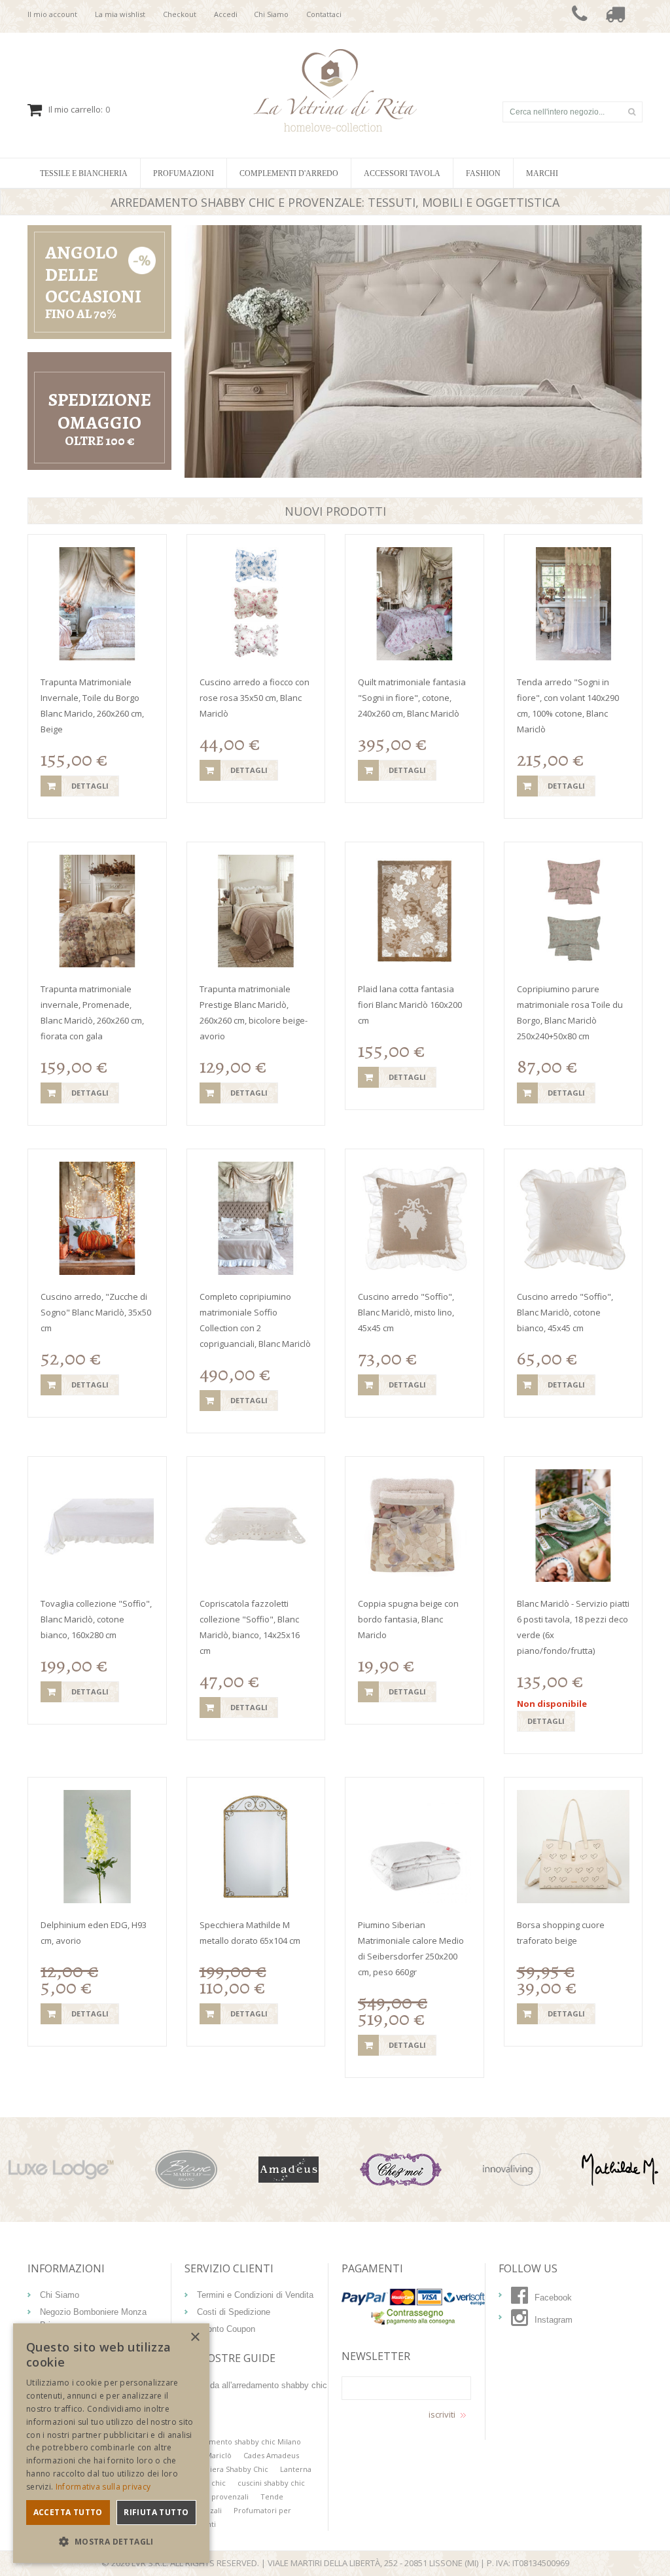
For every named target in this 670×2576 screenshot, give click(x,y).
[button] (111, 2542)
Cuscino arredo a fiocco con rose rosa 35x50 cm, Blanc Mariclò (255, 698)
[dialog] (111, 2443)
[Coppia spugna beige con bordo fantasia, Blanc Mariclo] (414, 1526)
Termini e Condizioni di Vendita (255, 2295)
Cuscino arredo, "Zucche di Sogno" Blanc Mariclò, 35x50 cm (96, 1312)
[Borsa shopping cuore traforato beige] (573, 1847)
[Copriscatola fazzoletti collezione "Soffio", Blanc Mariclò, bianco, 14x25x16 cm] (256, 1526)
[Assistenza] (580, 16)
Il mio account (52, 14)
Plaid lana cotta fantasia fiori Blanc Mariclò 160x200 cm (410, 1005)
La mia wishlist (120, 14)
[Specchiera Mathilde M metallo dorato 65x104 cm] (256, 1847)
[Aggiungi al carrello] (51, 786)
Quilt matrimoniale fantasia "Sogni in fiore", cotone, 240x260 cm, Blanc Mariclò (412, 698)
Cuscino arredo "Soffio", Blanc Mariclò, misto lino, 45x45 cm (406, 1312)
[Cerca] (631, 112)
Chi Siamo (271, 14)
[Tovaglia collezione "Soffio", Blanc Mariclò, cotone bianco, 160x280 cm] (97, 1526)
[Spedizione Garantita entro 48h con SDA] (615, 16)
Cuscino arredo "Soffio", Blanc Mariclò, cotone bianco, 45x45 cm (565, 1312)
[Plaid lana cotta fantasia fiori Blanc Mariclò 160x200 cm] (414, 911)
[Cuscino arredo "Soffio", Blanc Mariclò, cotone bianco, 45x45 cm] (573, 1218)
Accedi (226, 14)
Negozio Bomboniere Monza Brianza (93, 2318)
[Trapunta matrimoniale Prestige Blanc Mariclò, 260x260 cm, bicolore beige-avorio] (256, 911)
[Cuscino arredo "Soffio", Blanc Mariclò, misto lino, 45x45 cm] (414, 1218)
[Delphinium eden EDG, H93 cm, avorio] (97, 1847)
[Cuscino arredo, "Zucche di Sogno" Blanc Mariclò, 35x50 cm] (97, 1218)
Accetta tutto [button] (68, 2512)
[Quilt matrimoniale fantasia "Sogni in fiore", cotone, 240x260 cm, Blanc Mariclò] (414, 604)
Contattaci (324, 14)
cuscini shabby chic (271, 2483)
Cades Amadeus (271, 2455)
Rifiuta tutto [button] (156, 2512)
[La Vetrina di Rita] (335, 56)
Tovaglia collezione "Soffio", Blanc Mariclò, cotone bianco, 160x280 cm (96, 1619)
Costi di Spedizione (234, 2312)
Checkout (180, 14)
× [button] (195, 2337)
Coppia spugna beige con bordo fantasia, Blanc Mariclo (408, 1619)
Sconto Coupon (226, 2329)
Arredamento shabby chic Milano (243, 2442)
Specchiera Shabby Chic (226, 2469)
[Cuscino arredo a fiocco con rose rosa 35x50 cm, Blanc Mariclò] (256, 604)
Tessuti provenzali (217, 2496)
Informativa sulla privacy (103, 2487)
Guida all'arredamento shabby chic (262, 2385)
